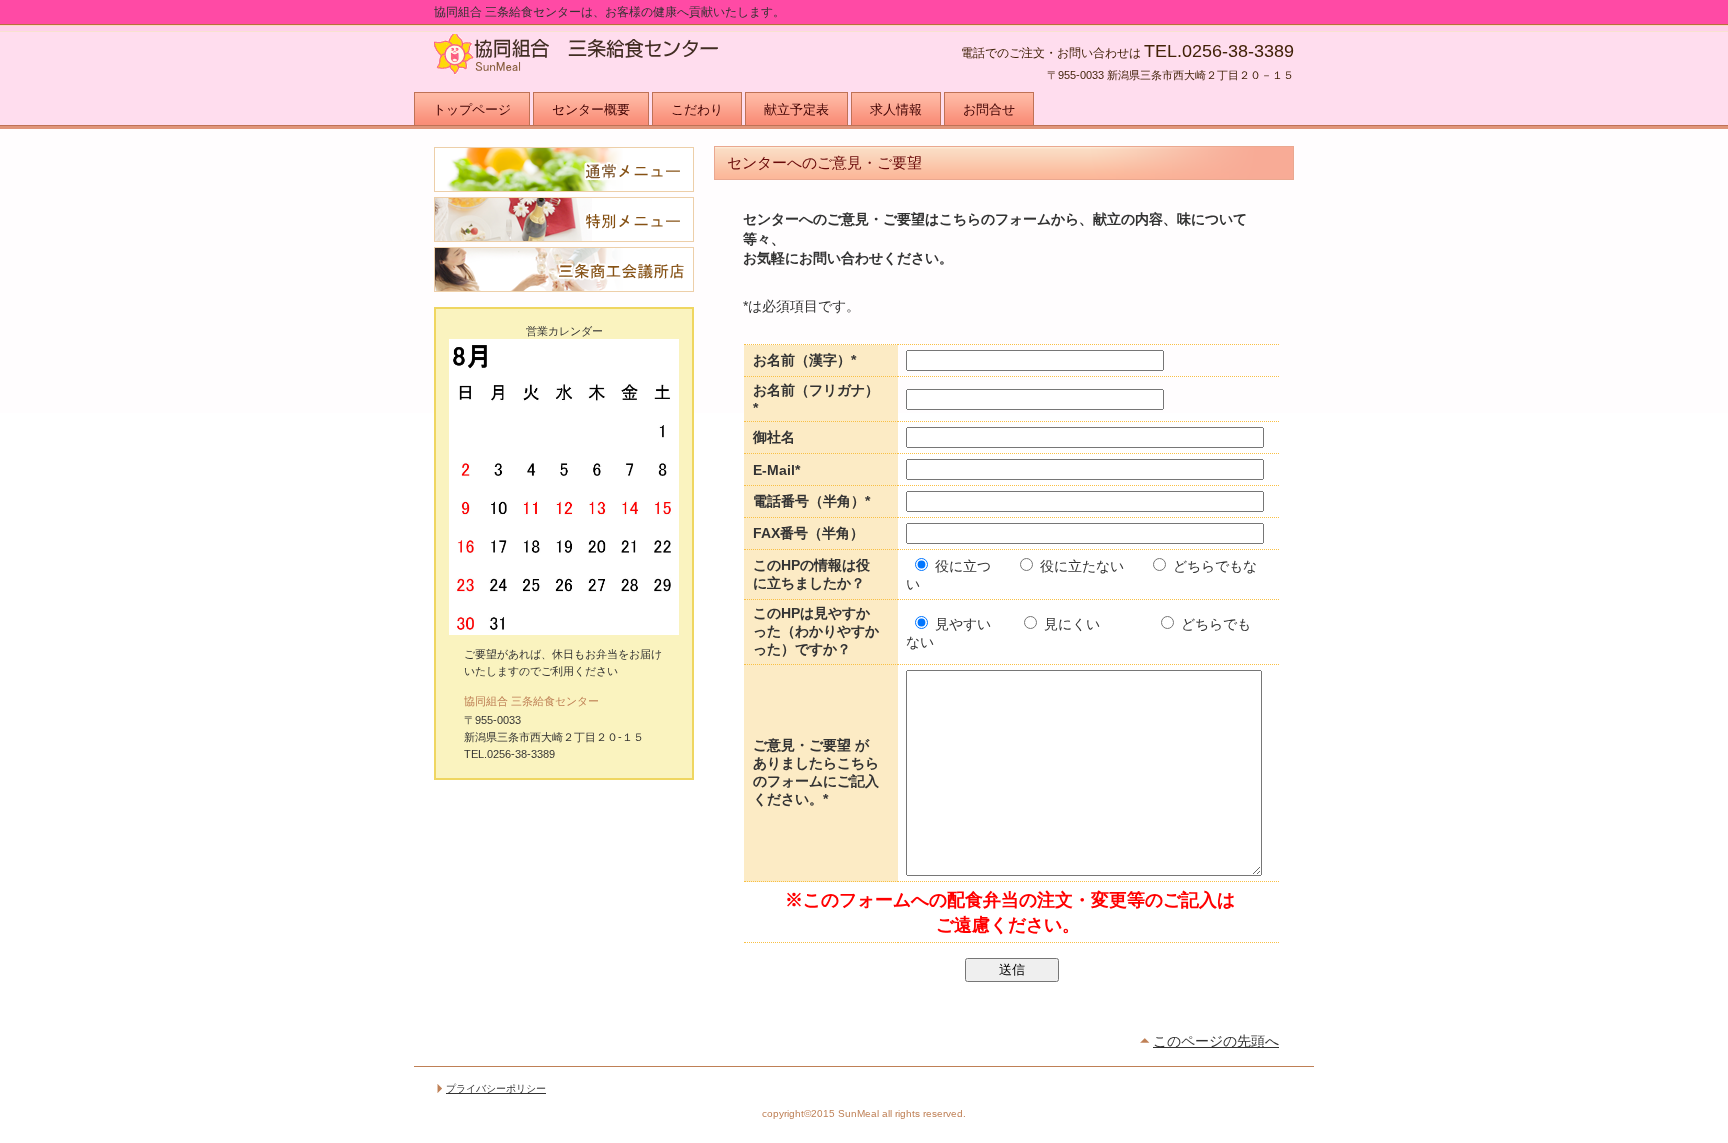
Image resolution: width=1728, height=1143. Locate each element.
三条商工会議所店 (564, 269)
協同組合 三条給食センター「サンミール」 (634, 60)
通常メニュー (564, 169)
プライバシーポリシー (496, 1088)
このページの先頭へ (1216, 1041)
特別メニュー (564, 219)
